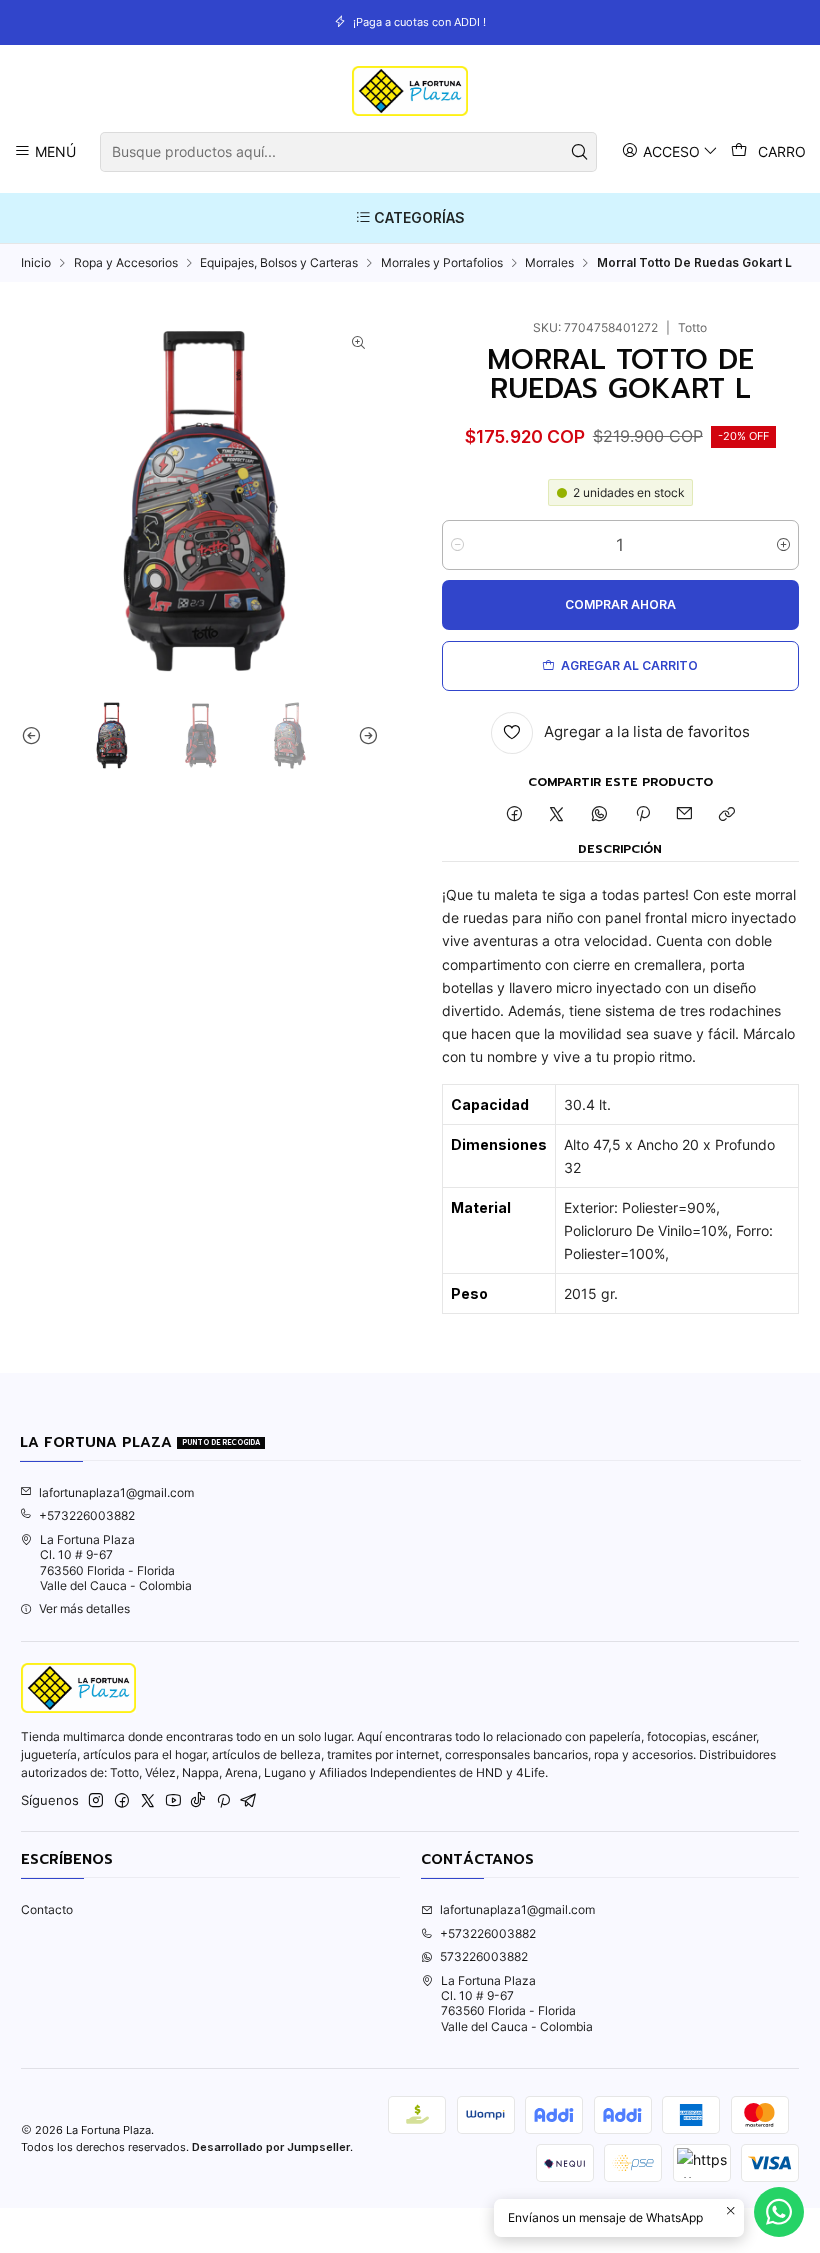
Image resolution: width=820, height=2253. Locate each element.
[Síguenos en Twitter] (148, 1801)
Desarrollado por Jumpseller (271, 2147)
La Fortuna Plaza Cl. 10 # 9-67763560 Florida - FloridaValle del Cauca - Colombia (116, 1562)
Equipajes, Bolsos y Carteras (279, 263)
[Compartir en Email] (685, 815)
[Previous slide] (36, 735)
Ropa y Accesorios (126, 263)
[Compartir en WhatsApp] (600, 815)
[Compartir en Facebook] (514, 815)
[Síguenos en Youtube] (173, 1801)
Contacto (47, 1909)
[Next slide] (364, 735)
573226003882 (484, 1956)
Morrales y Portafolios (442, 263)
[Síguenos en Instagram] (96, 1801)
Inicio (36, 263)
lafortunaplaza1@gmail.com (116, 1492)
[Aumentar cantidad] (783, 545)
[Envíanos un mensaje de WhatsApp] (779, 2212)
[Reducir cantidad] (457, 545)
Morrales (549, 263)
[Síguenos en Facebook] (122, 1801)
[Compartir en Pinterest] (642, 815)
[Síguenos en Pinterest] (223, 1801)
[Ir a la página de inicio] (409, 91)
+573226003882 (87, 1515)
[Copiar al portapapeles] (727, 815)
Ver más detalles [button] (84, 1608)
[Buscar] (580, 152)
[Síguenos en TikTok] (198, 1801)
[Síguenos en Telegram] (249, 1801)
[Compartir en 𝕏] (557, 815)
